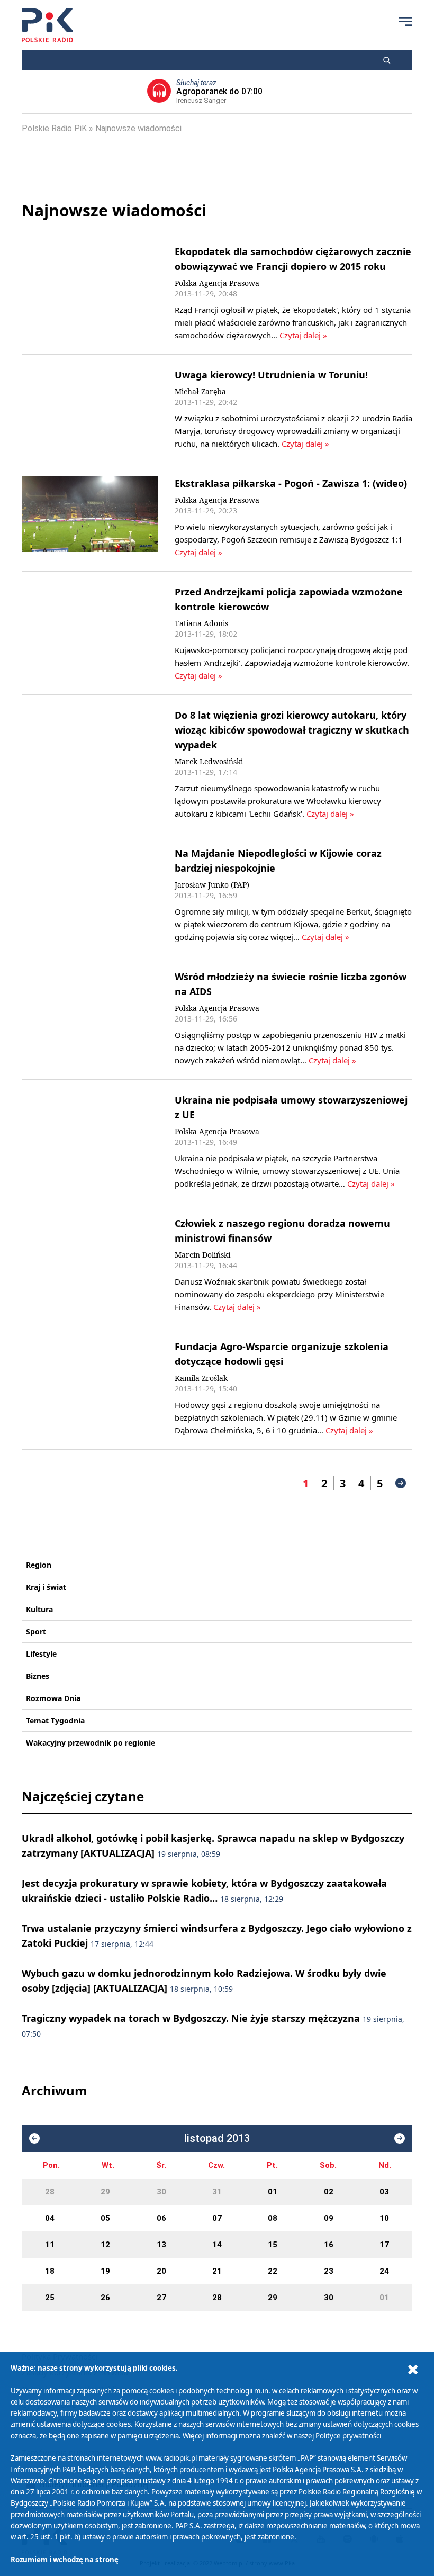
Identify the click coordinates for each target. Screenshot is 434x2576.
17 (384, 2245)
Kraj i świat (46, 1587)
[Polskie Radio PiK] (47, 25)
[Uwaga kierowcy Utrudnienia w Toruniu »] (90, 409)
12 (105, 2245)
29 (105, 2192)
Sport (36, 1632)
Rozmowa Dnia (53, 1698)
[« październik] (34, 2138)
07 (217, 2218)
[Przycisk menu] (405, 21)
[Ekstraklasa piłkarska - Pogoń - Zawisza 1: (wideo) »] (90, 517)
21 (217, 2271)
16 (329, 2245)
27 (161, 2298)
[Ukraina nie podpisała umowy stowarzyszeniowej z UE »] (90, 1141)
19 (105, 2271)
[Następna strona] (401, 1483)
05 (105, 2218)
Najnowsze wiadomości (138, 128)
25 (50, 2298)
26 (105, 2298)
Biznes (38, 1676)
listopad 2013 (217, 2139)
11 (50, 2245)
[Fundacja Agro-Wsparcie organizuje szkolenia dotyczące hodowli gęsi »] (90, 1388)
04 (50, 2218)
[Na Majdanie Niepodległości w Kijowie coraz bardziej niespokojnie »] (90, 894)
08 (273, 2218)
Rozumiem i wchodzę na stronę (65, 2560)
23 (329, 2271)
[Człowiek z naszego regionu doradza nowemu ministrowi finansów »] (90, 1264)
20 (161, 2271)
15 (273, 2245)
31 (217, 2192)
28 (50, 2192)
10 (384, 2218)
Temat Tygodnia (55, 1720)
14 (217, 2245)
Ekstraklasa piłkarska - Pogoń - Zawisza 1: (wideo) (291, 483)
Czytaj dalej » (303, 335)
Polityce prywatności (348, 2436)
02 (329, 2192)
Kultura (39, 1609)
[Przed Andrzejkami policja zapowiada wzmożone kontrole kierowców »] (90, 633)
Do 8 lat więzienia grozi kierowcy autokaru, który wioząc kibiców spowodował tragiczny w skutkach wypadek (292, 730)
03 (384, 2192)
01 (273, 2192)
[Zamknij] (413, 2370)
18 (50, 2271)
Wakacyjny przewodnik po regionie (91, 1743)
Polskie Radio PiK (54, 128)
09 (329, 2218)
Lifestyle (41, 1654)
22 (273, 2271)
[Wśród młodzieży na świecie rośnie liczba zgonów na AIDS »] (90, 1018)
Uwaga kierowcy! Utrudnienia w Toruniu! (271, 375)
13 (161, 2245)
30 (161, 2192)
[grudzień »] (400, 2138)
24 (384, 2271)
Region (39, 1565)
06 (161, 2218)
